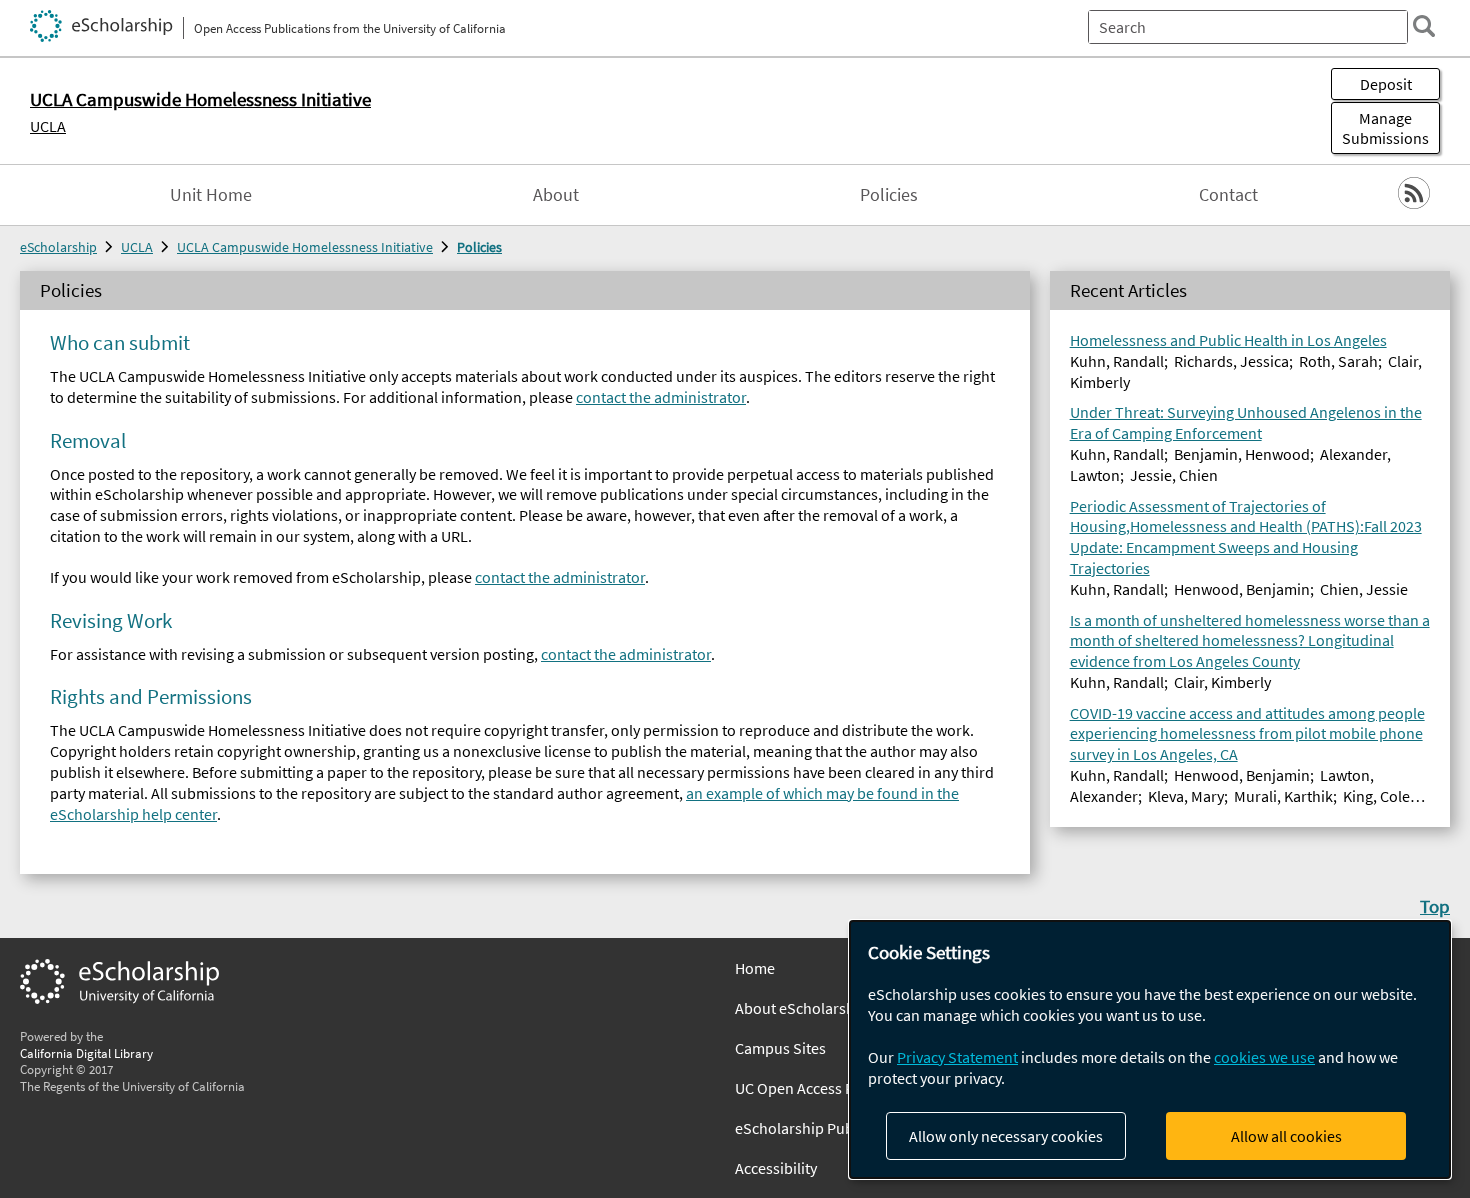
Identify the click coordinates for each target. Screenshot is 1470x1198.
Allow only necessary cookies (1006, 1136)
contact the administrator (661, 397)
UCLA (48, 126)
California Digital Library (86, 1053)
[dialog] (1150, 1049)
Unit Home (211, 195)
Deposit (1386, 84)
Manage (1385, 128)
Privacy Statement (957, 1057)
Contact (1228, 195)
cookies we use (1264, 1057)
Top (1435, 906)
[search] (1424, 26)
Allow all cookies (1286, 1136)
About (556, 195)
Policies (889, 195)
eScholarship (58, 247)
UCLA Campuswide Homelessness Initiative (305, 247)
